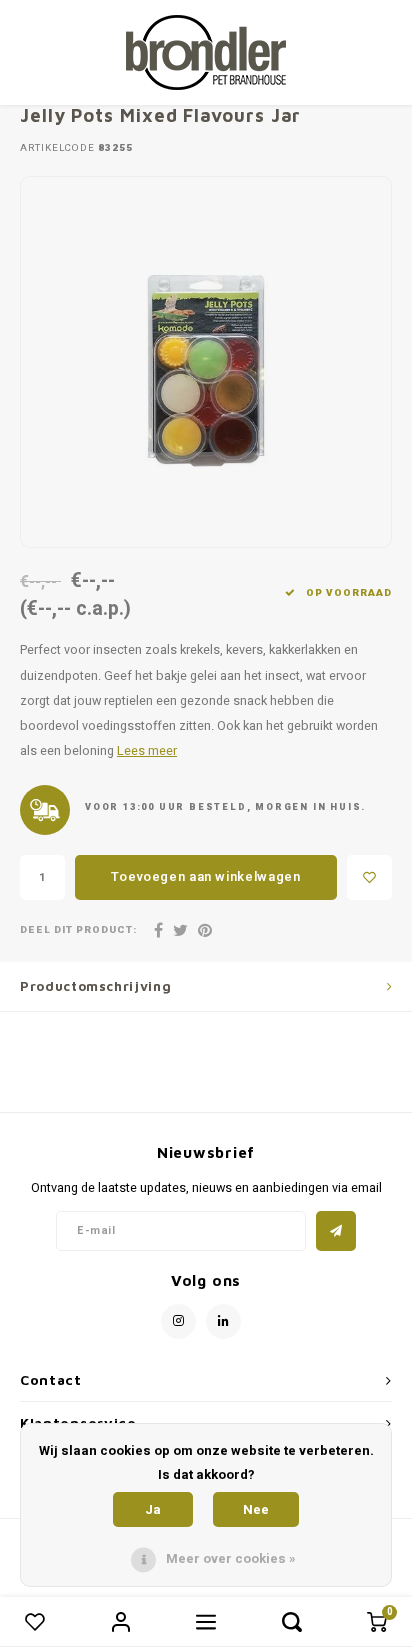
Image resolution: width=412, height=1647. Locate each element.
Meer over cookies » (231, 1558)
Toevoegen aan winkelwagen (205, 876)
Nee (256, 1509)
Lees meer (147, 751)
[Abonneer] (336, 1231)
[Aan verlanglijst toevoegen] (369, 877)
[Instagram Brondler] (178, 1321)
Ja (153, 1509)
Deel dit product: (78, 930)
